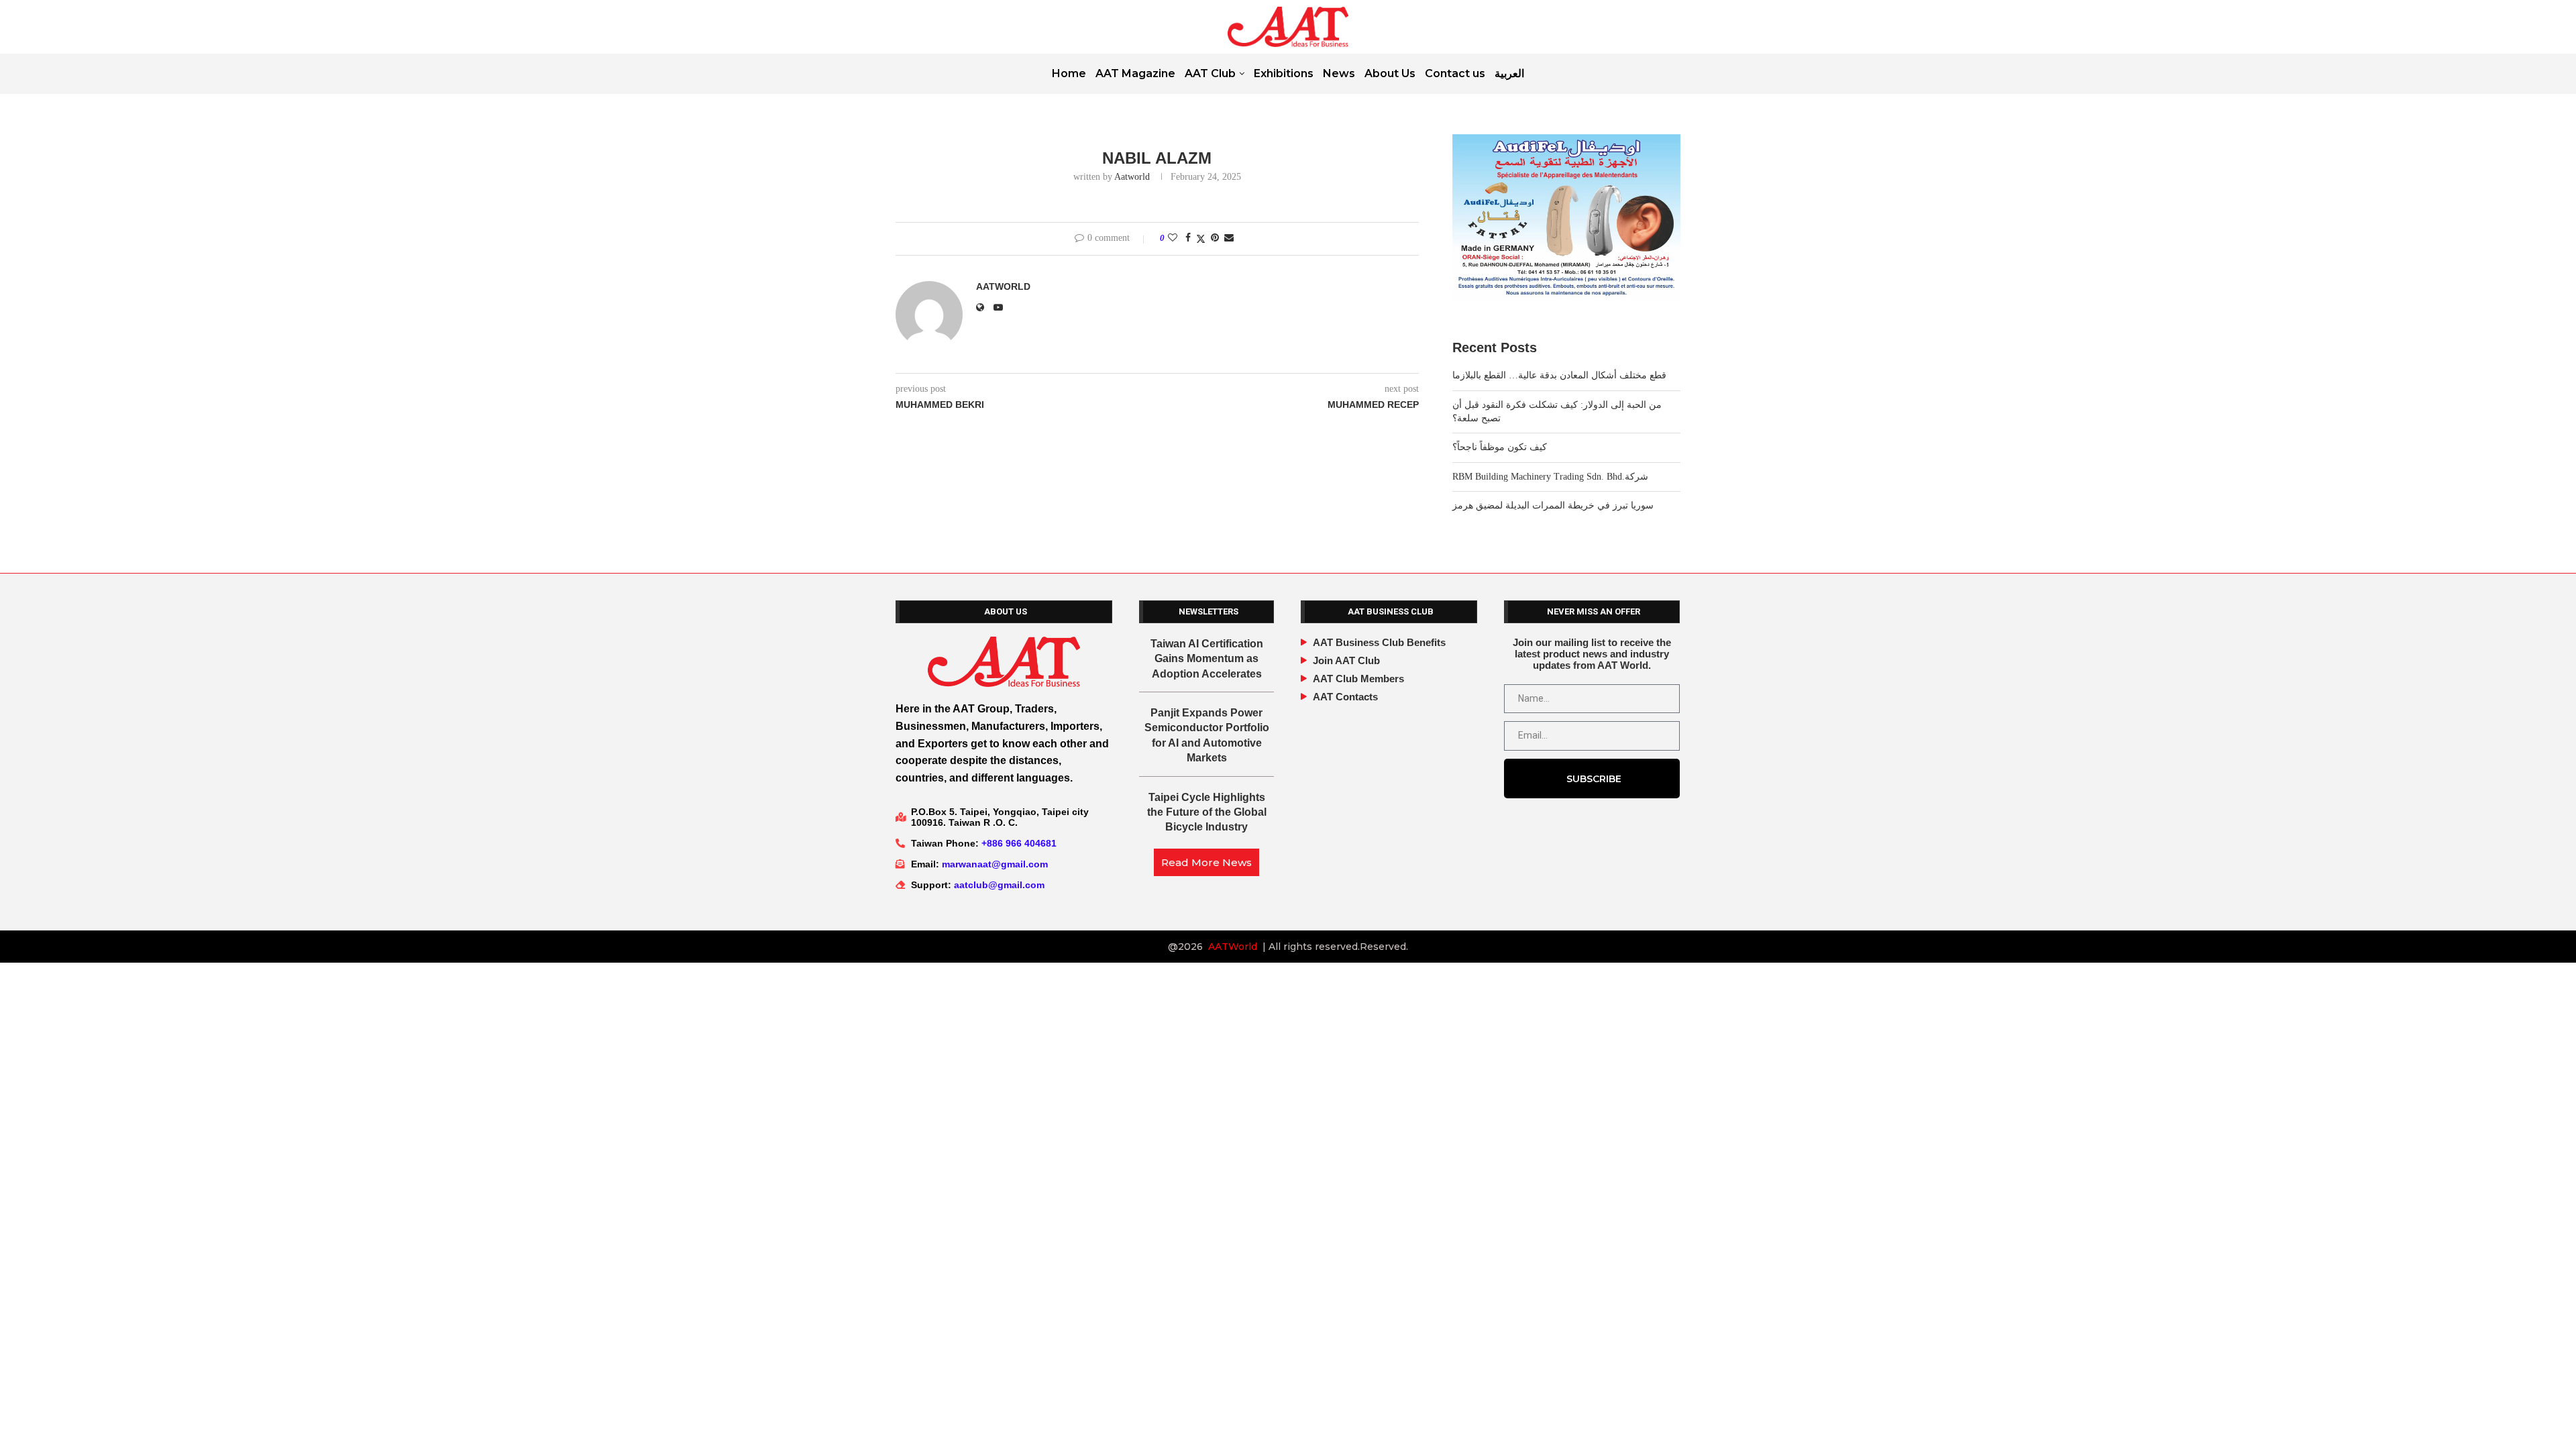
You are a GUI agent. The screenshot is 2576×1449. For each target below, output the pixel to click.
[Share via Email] (1229, 238)
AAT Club (1210, 73)
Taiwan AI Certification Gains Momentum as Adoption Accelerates (1207, 659)
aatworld (1132, 177)
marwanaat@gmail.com (995, 864)
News (1339, 73)
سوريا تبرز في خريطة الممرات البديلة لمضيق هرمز (1553, 505)
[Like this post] (1173, 238)
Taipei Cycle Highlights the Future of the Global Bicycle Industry (1207, 812)
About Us (1390, 73)
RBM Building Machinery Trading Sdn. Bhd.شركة (1550, 477)
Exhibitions (1284, 73)
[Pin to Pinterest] (1215, 238)
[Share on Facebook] (1188, 238)
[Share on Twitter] (1201, 239)
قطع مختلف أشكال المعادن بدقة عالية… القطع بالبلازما (1559, 375)
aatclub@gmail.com (999, 885)
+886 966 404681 (1019, 843)
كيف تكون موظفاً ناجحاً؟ (1500, 447)
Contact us (1455, 73)
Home (1069, 73)
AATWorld (1233, 947)
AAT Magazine (1135, 73)
